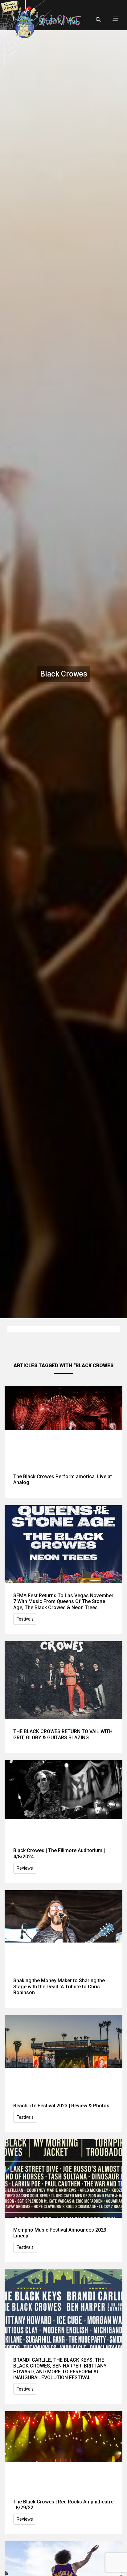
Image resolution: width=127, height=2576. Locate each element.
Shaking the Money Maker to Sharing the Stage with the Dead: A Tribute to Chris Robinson (59, 1986)
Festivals (25, 1619)
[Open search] (98, 20)
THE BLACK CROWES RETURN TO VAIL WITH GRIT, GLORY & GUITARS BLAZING (63, 1734)
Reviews (25, 1868)
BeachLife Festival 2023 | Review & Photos (61, 2106)
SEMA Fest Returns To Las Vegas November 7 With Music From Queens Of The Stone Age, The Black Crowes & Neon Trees (63, 1601)
